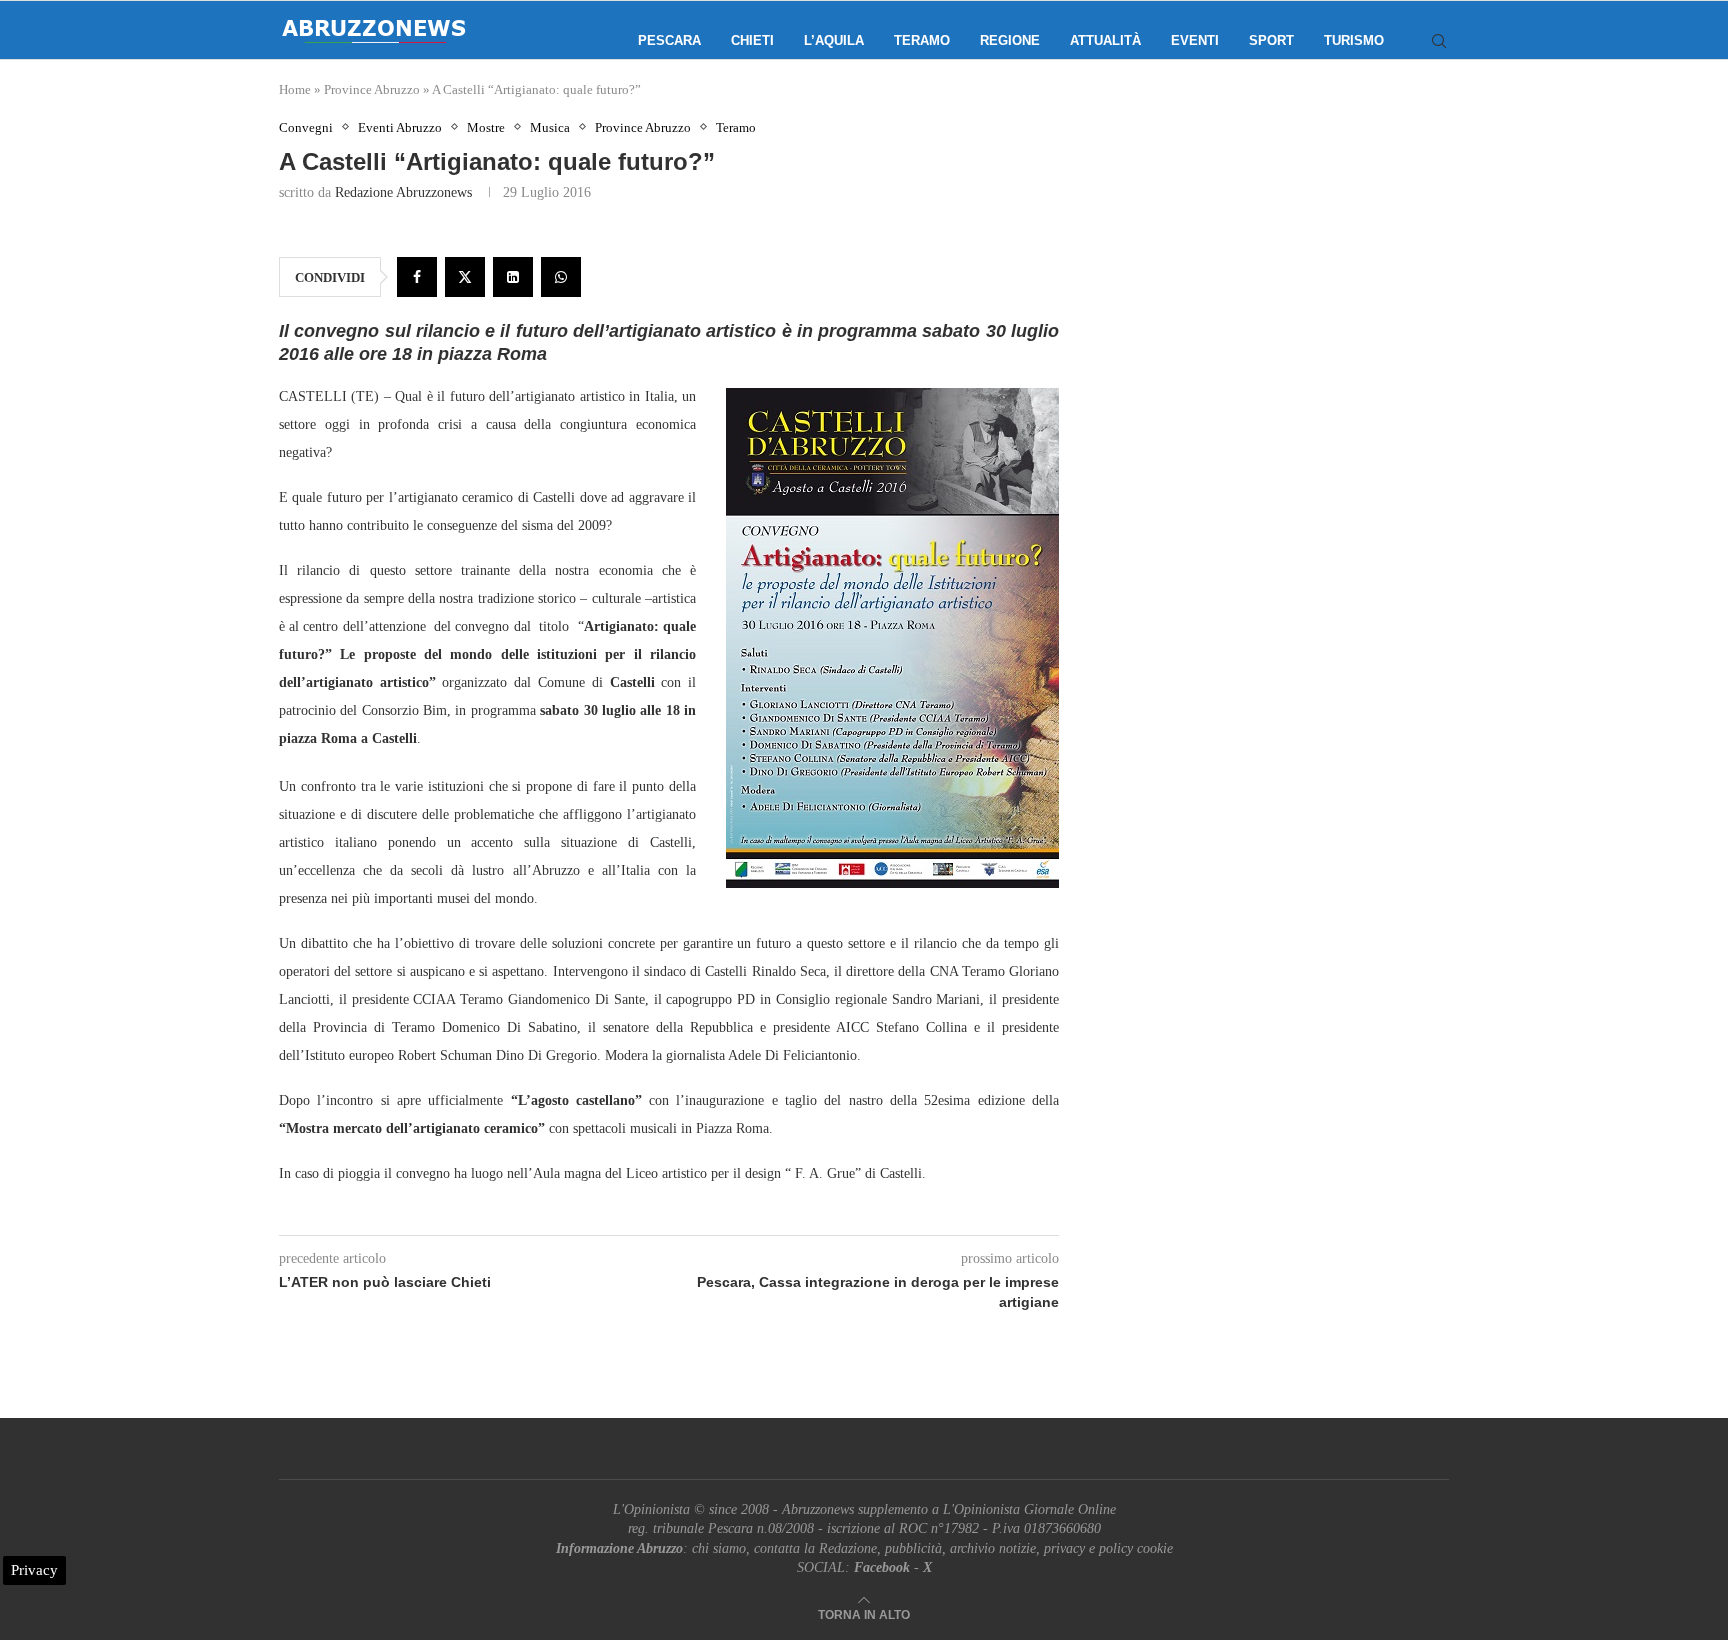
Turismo (1354, 40)
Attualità (1105, 40)
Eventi (1195, 40)
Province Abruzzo (372, 89)
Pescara (669, 40)
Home (295, 89)
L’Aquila (834, 40)
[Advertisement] (1279, 320)
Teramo (922, 40)
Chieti (752, 40)
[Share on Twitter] (465, 277)
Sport (1271, 40)
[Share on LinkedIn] (513, 277)
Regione (1010, 40)
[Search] (1439, 41)
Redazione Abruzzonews (403, 192)
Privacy (34, 1570)
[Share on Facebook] (417, 277)
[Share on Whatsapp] (561, 277)
